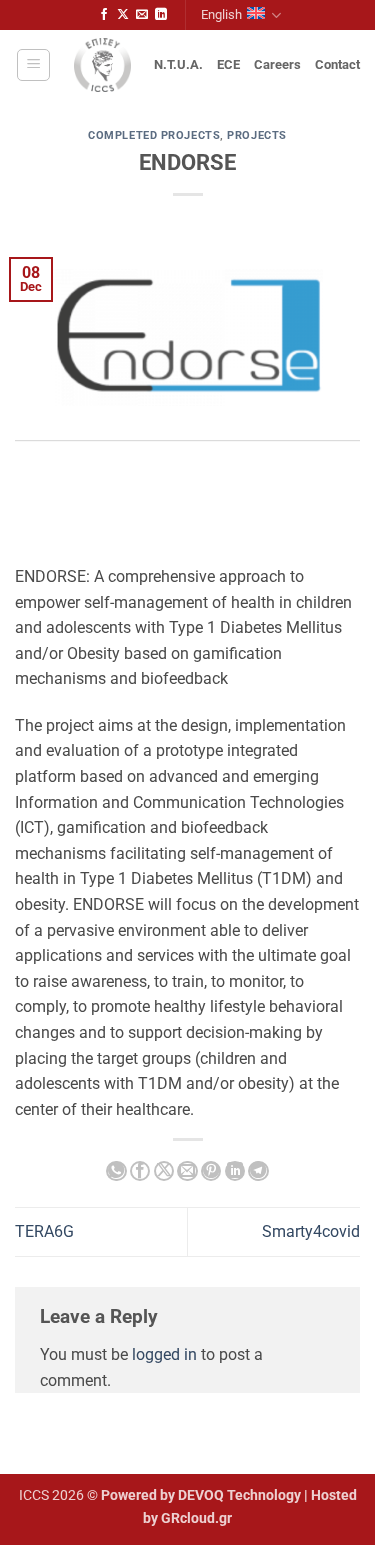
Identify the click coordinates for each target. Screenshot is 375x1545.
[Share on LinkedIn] (235, 1171)
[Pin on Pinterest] (211, 1171)
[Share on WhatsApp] (116, 1171)
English (221, 14)
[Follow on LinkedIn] (161, 15)
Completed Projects (154, 135)
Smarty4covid (311, 1231)
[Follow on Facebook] (104, 15)
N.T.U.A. (178, 64)
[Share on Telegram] (258, 1171)
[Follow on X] (123, 15)
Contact (337, 64)
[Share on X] (164, 1171)
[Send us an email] (142, 15)
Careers (277, 64)
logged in (164, 1354)
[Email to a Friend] (187, 1171)
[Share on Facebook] (140, 1171)
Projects (256, 135)
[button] (33, 65)
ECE (228, 64)
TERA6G (44, 1231)
